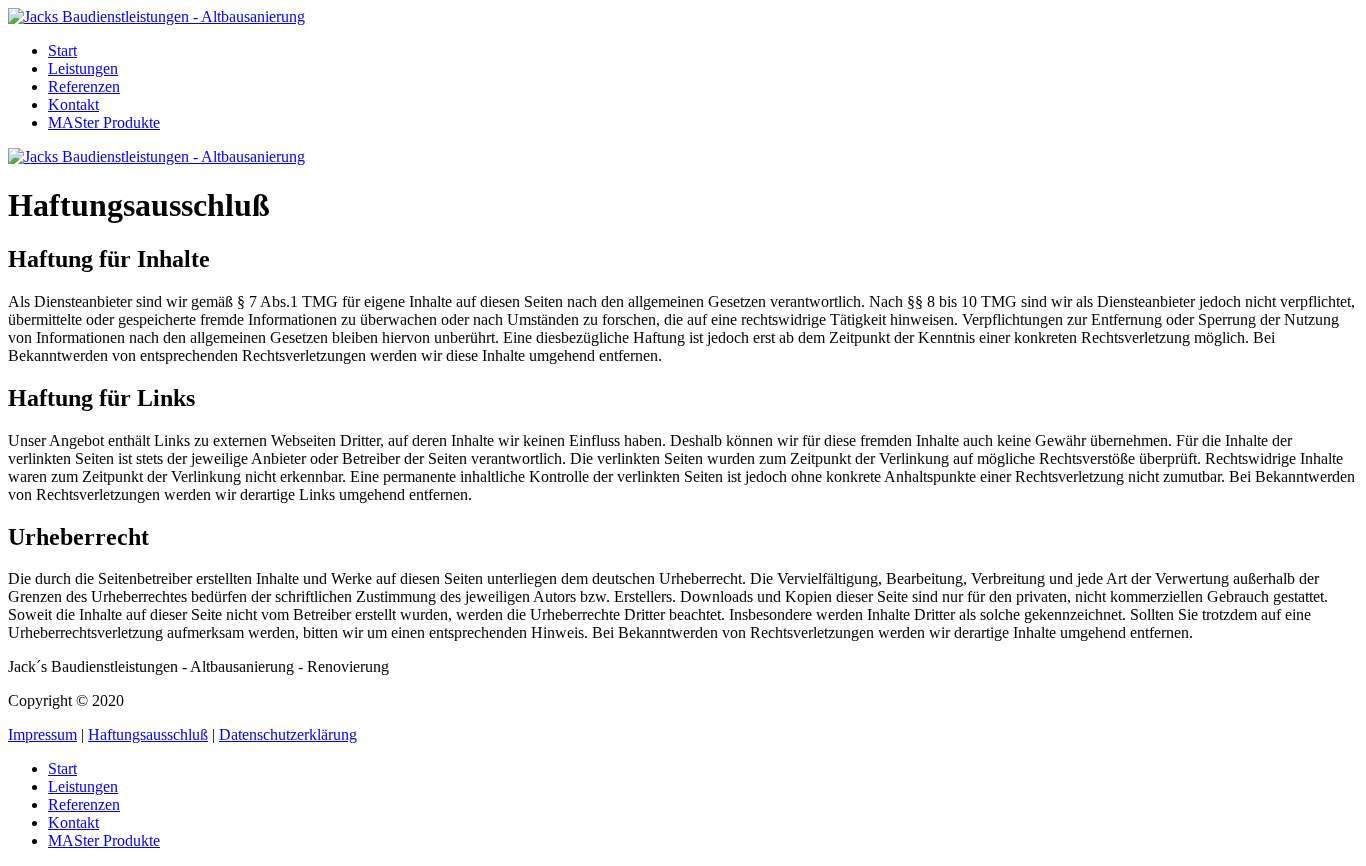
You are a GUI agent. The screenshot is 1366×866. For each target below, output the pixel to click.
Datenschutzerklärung (288, 734)
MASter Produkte (104, 122)
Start (62, 50)
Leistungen (83, 68)
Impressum (42, 734)
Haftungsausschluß (148, 734)
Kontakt (73, 104)
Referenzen (84, 86)
